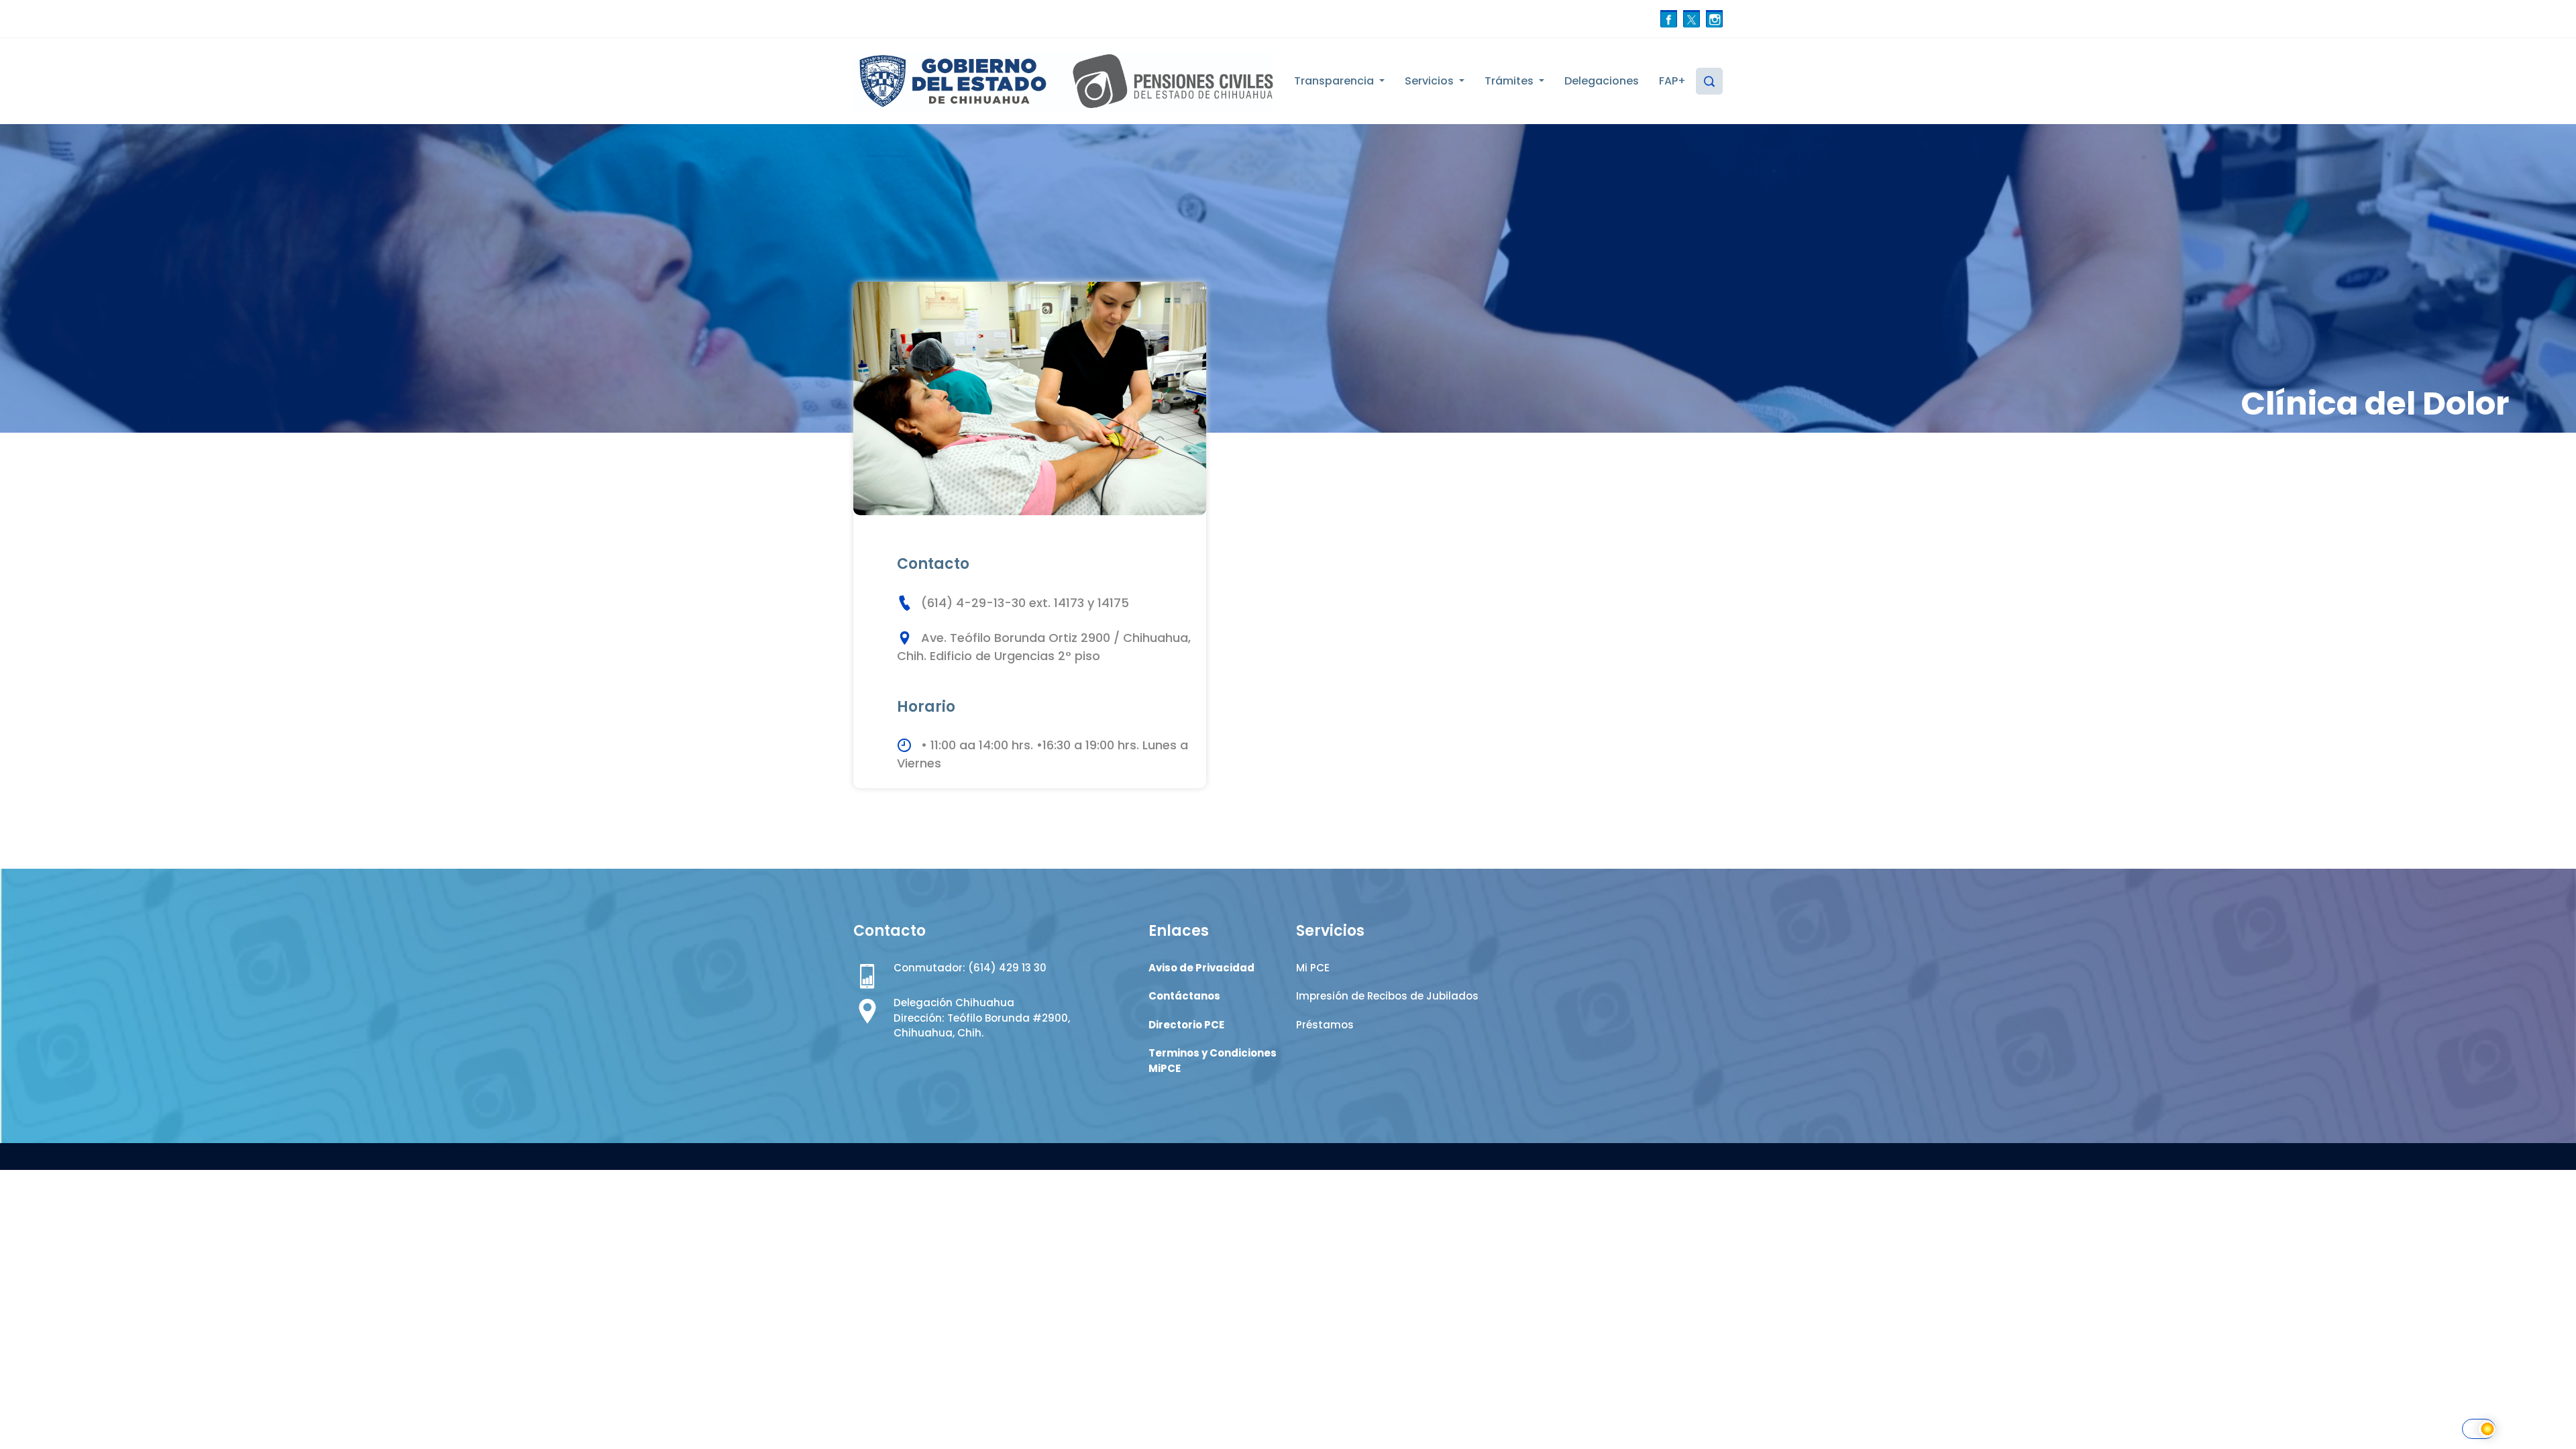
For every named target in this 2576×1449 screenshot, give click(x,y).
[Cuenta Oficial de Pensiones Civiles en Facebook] (1669, 18)
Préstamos (1325, 1025)
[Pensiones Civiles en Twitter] (1692, 18)
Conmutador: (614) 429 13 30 (970, 968)
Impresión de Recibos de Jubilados (1387, 996)
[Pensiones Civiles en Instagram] (1714, 18)
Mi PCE (1313, 968)
